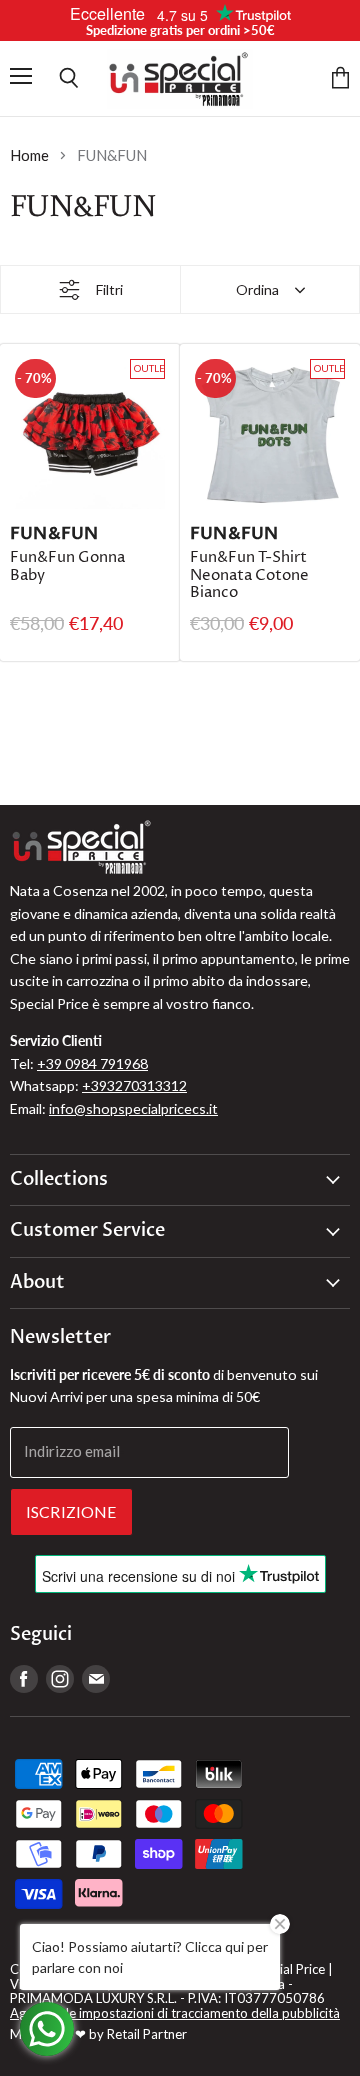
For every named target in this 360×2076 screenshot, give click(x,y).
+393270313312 (134, 1085)
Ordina (257, 289)
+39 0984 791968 (92, 1063)
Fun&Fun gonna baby (67, 566)
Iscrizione (71, 1511)
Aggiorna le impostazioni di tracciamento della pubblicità (175, 2013)
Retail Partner (147, 2034)
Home (29, 155)
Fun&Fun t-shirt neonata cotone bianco (249, 575)
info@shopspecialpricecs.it (133, 1108)
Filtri (109, 289)
